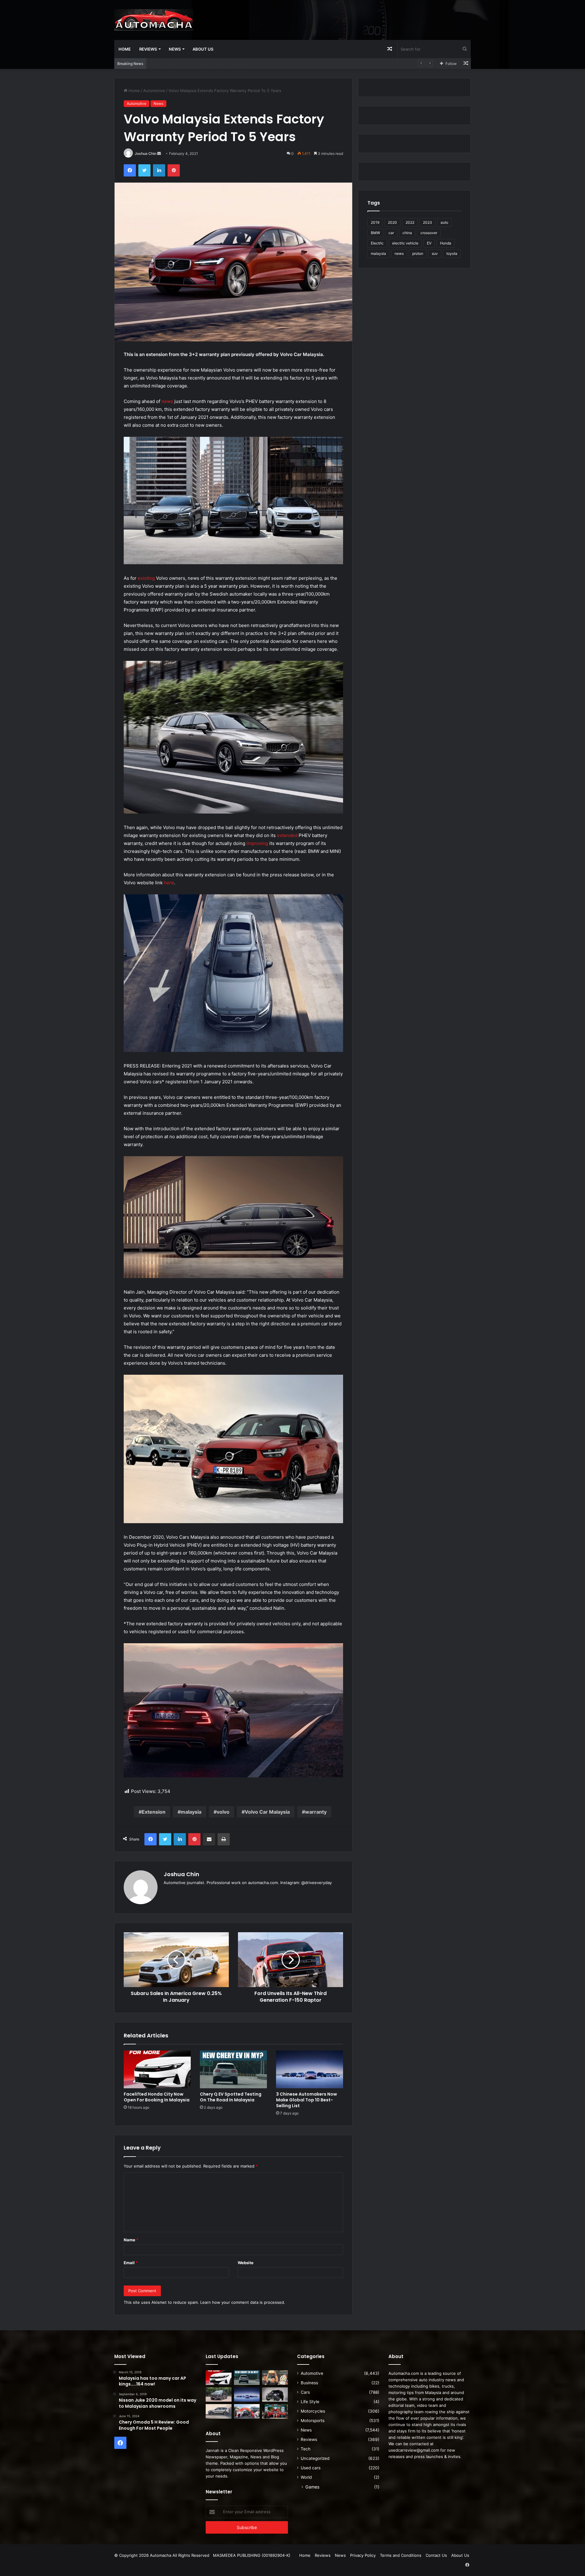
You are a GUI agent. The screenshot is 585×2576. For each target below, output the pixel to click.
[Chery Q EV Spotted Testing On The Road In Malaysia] (233, 2069)
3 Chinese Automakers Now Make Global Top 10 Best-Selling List (307, 2100)
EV (429, 243)
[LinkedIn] (159, 170)
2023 (427, 222)
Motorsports (313, 2421)
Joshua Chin (145, 153)
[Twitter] (144, 170)
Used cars (311, 2468)
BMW (375, 233)
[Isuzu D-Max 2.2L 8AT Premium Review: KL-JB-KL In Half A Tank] (219, 2395)
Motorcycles (313, 2411)
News (175, 49)
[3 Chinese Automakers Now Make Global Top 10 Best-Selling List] (310, 2069)
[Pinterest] (174, 170)
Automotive (154, 91)
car (391, 233)
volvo (223, 1812)
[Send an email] (159, 153)
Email (131, 2263)
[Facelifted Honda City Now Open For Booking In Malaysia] (157, 2069)
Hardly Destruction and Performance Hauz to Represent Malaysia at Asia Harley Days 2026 (236, 63)
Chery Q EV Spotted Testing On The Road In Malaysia (231, 2097)
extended (287, 835)
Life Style (310, 2402)
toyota (452, 253)
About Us (203, 49)
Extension (154, 1812)
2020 (392, 222)
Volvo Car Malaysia (267, 1812)
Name (131, 2240)
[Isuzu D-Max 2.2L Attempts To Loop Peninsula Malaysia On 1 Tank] (247, 2411)
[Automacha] (154, 20)
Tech (306, 2449)
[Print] (224, 1839)
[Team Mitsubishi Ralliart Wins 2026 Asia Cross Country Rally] (275, 2411)
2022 (410, 222)
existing (146, 578)
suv (435, 253)
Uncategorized (315, 2458)
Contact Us (436, 2555)
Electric (377, 243)
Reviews (148, 49)
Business (309, 2383)
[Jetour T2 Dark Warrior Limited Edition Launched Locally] (275, 2395)
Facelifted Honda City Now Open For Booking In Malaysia (157, 2097)
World (306, 2477)
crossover (429, 233)
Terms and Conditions (401, 2555)
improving (257, 843)
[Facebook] (130, 170)
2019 (375, 222)
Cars (305, 2392)
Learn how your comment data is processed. (243, 2302)
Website (246, 2263)
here (169, 883)
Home (125, 49)
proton (418, 253)
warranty (316, 1812)
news (167, 401)
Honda (446, 243)
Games (312, 2487)
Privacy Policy (363, 2555)
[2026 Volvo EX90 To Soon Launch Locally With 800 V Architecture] (219, 2411)
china (407, 233)
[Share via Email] (209, 1839)
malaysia (191, 1812)
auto (444, 222)
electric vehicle (405, 243)
